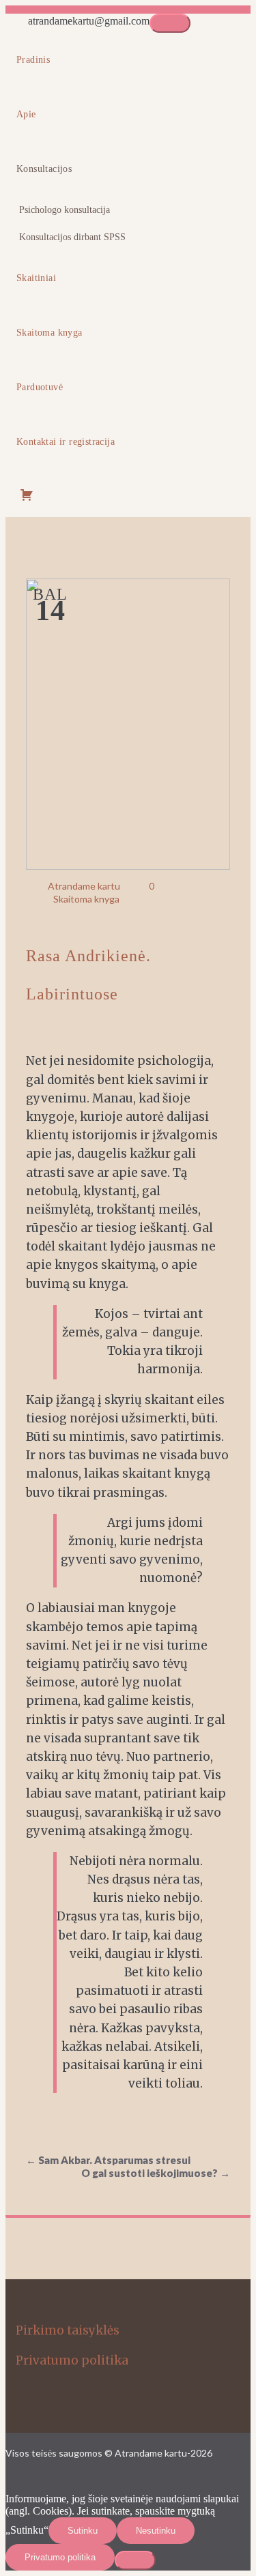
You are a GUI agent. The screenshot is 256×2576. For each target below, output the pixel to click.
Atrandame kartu (84, 886)
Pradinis (33, 60)
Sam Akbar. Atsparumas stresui (108, 2160)
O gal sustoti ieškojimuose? (156, 2173)
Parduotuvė (40, 387)
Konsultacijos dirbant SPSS (72, 237)
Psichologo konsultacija (65, 210)
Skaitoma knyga (49, 333)
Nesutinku (156, 2531)
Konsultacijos (44, 169)
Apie (26, 114)
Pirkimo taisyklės (68, 2330)
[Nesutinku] (135, 2560)
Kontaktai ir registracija (66, 442)
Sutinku (83, 2531)
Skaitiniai (36, 278)
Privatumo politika (72, 2360)
